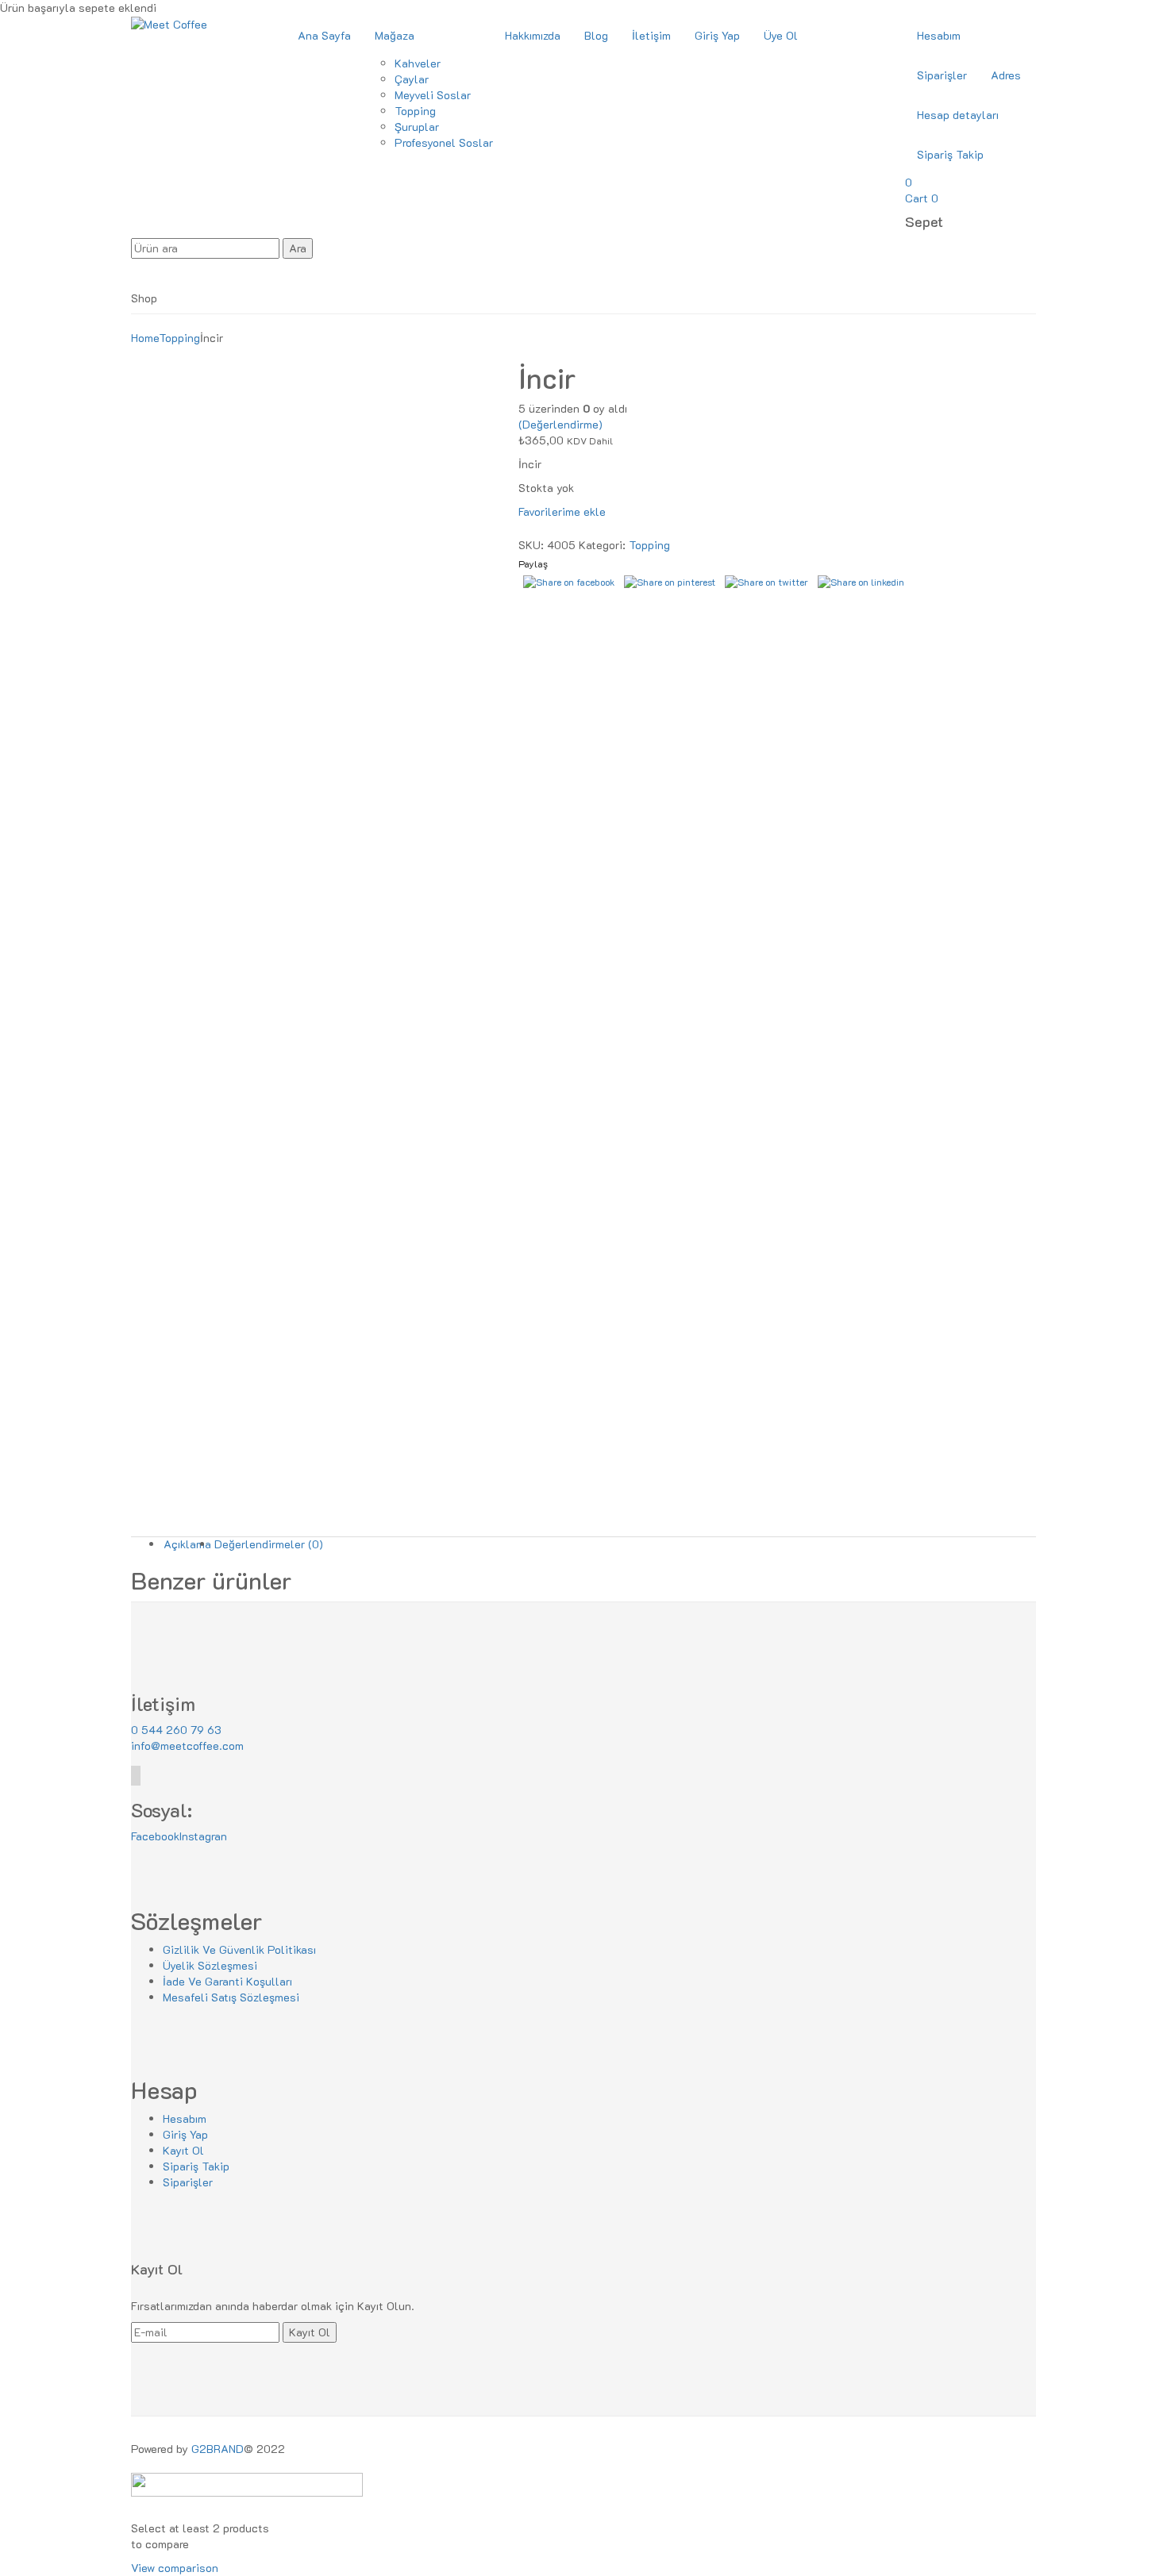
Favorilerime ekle (562, 511)
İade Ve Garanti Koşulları (227, 1981)
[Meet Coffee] (169, 23)
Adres (1006, 75)
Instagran (203, 1836)
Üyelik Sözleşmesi (210, 1965)
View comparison (175, 2568)
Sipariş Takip (950, 154)
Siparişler (942, 75)
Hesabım (939, 35)
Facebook (155, 1836)
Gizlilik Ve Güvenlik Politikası (239, 1949)
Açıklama (187, 1544)
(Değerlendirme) (560, 424)
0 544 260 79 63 (176, 1730)
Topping (179, 338)
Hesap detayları (958, 115)
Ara (298, 248)
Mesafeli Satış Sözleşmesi (231, 1997)
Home (145, 338)
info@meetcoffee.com (187, 1746)
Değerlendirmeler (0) (269, 1544)
